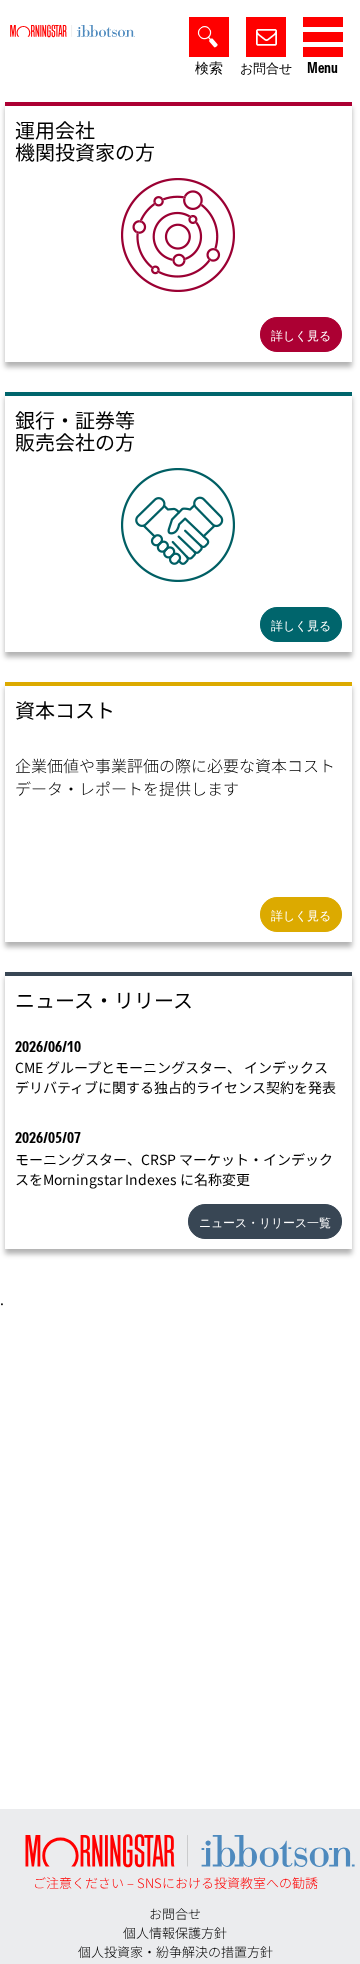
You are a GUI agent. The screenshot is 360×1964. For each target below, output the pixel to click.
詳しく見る (301, 335)
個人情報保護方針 (175, 1932)
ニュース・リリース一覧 (265, 1222)
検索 (209, 68)
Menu (322, 68)
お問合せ (266, 68)
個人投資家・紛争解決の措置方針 (175, 1951)
